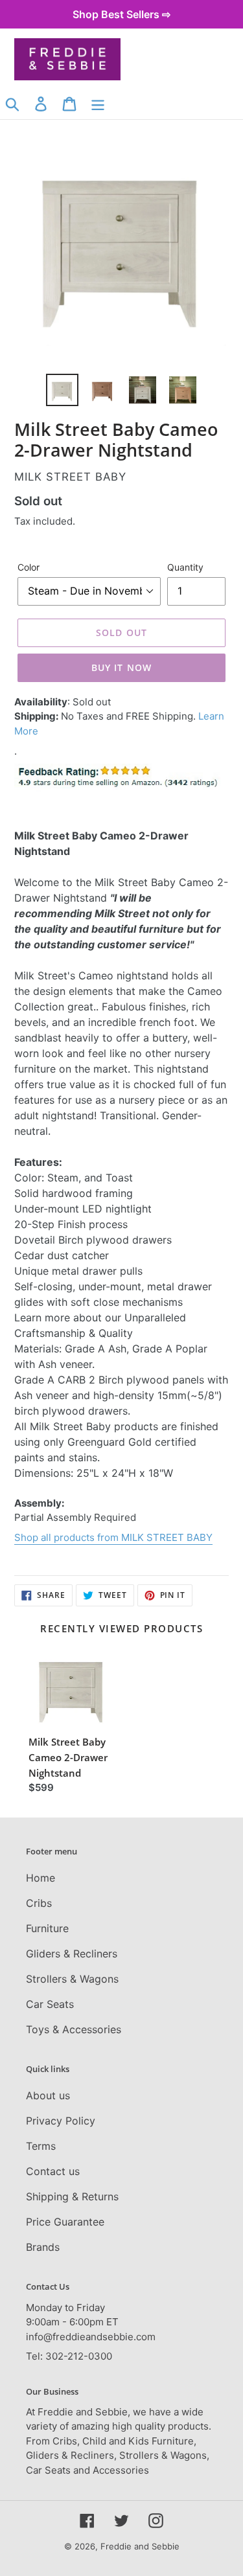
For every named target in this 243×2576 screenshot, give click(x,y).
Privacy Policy (61, 2121)
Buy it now (121, 667)
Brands (43, 2247)
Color (29, 567)
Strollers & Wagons (72, 1979)
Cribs (39, 1903)
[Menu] (98, 103)
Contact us (53, 2171)
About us (48, 2095)
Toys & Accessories (74, 2029)
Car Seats (50, 2004)
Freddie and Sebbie (140, 2546)
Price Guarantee (65, 2222)
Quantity (185, 567)
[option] (62, 390)
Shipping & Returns (72, 2196)
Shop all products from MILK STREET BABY (113, 1537)
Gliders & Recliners (72, 1954)
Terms (41, 2146)
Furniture (47, 1928)
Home (40, 1878)
